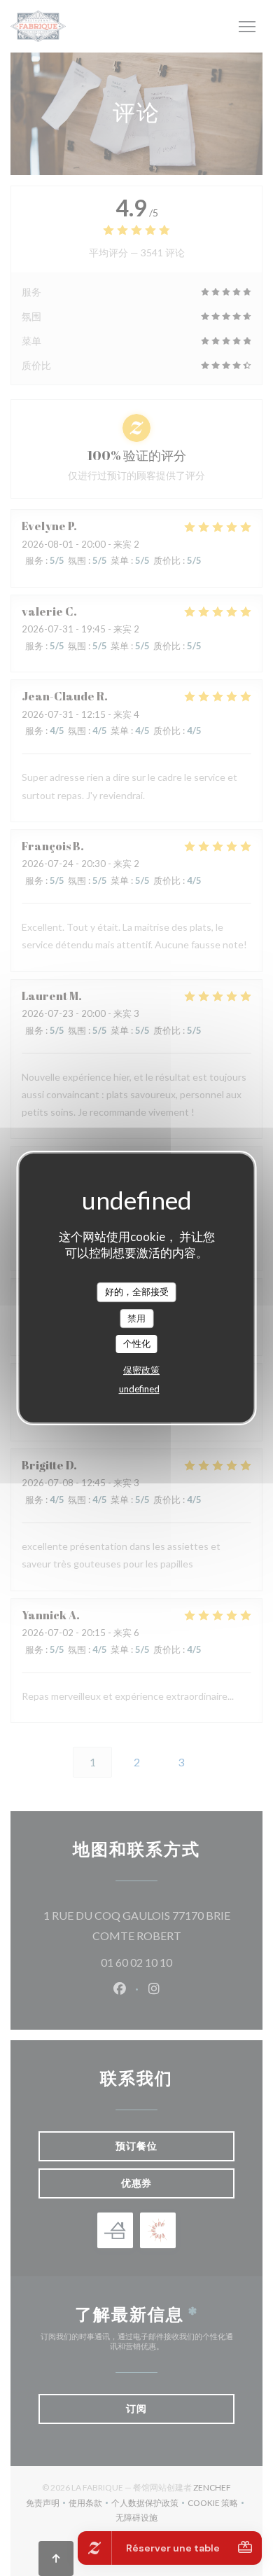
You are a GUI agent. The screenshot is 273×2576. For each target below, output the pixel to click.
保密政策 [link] (141, 1370)
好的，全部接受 (137, 1292)
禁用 (136, 1318)
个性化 (137, 1343)
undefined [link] (139, 1389)
